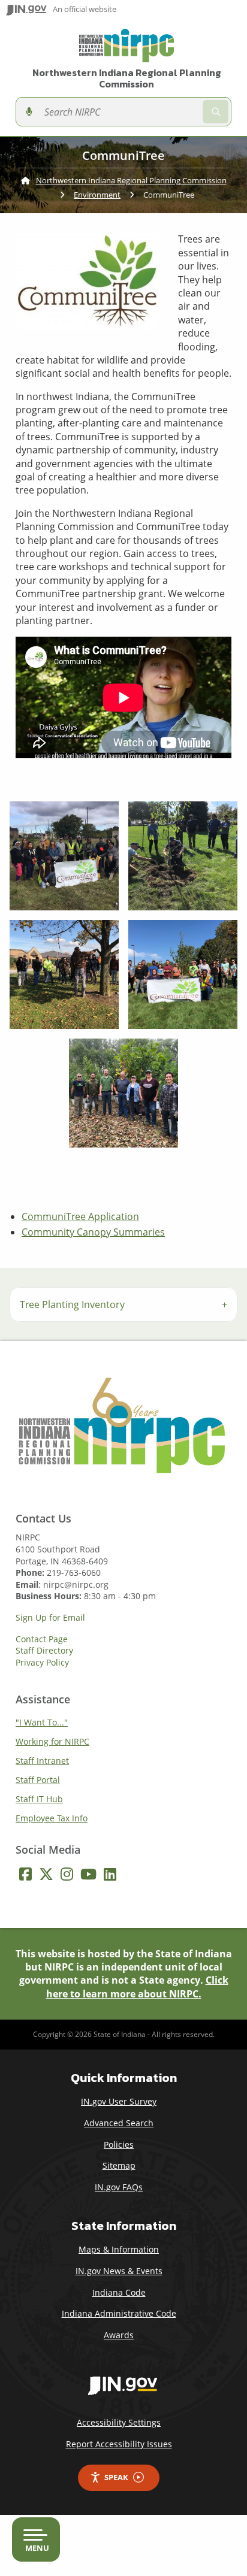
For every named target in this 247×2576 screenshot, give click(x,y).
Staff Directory (44, 1651)
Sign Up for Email (50, 1618)
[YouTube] (88, 1874)
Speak (116, 2477)
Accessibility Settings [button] (119, 2422)
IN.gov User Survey (119, 2101)
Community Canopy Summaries (93, 1232)
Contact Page (42, 1639)
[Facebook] (25, 1874)
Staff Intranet (42, 1761)
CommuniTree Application (80, 1216)
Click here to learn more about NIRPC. (137, 1987)
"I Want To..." (42, 1722)
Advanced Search (119, 2123)
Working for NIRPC (52, 1741)
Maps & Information (119, 2249)
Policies (119, 2144)
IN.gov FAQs (119, 2187)
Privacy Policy (42, 1663)
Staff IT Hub (39, 1799)
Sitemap (119, 2165)
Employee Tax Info (52, 1818)
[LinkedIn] (110, 1874)
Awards (119, 2335)
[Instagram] (67, 1874)
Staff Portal (38, 1780)
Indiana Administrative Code (119, 2313)
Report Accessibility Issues (119, 2444)
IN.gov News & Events (119, 2271)
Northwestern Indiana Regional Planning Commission (127, 78)
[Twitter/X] (46, 1874)
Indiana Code (119, 2292)
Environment (97, 195)
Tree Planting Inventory (72, 1304)
